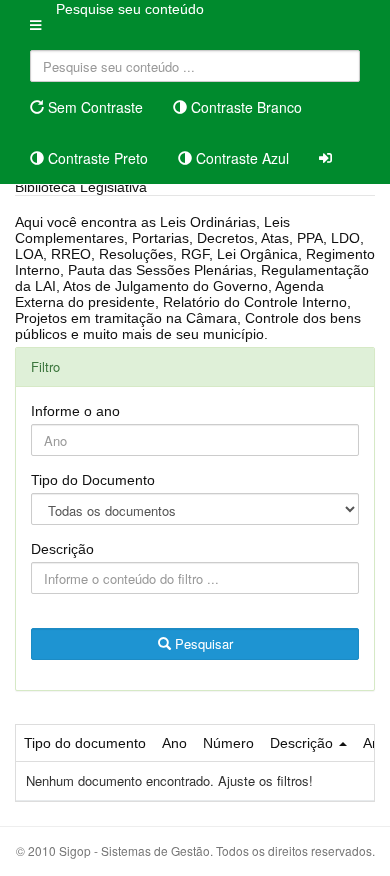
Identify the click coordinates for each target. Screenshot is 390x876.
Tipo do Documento (93, 480)
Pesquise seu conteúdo (130, 9)
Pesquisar (202, 643)
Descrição (62, 549)
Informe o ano (75, 411)
